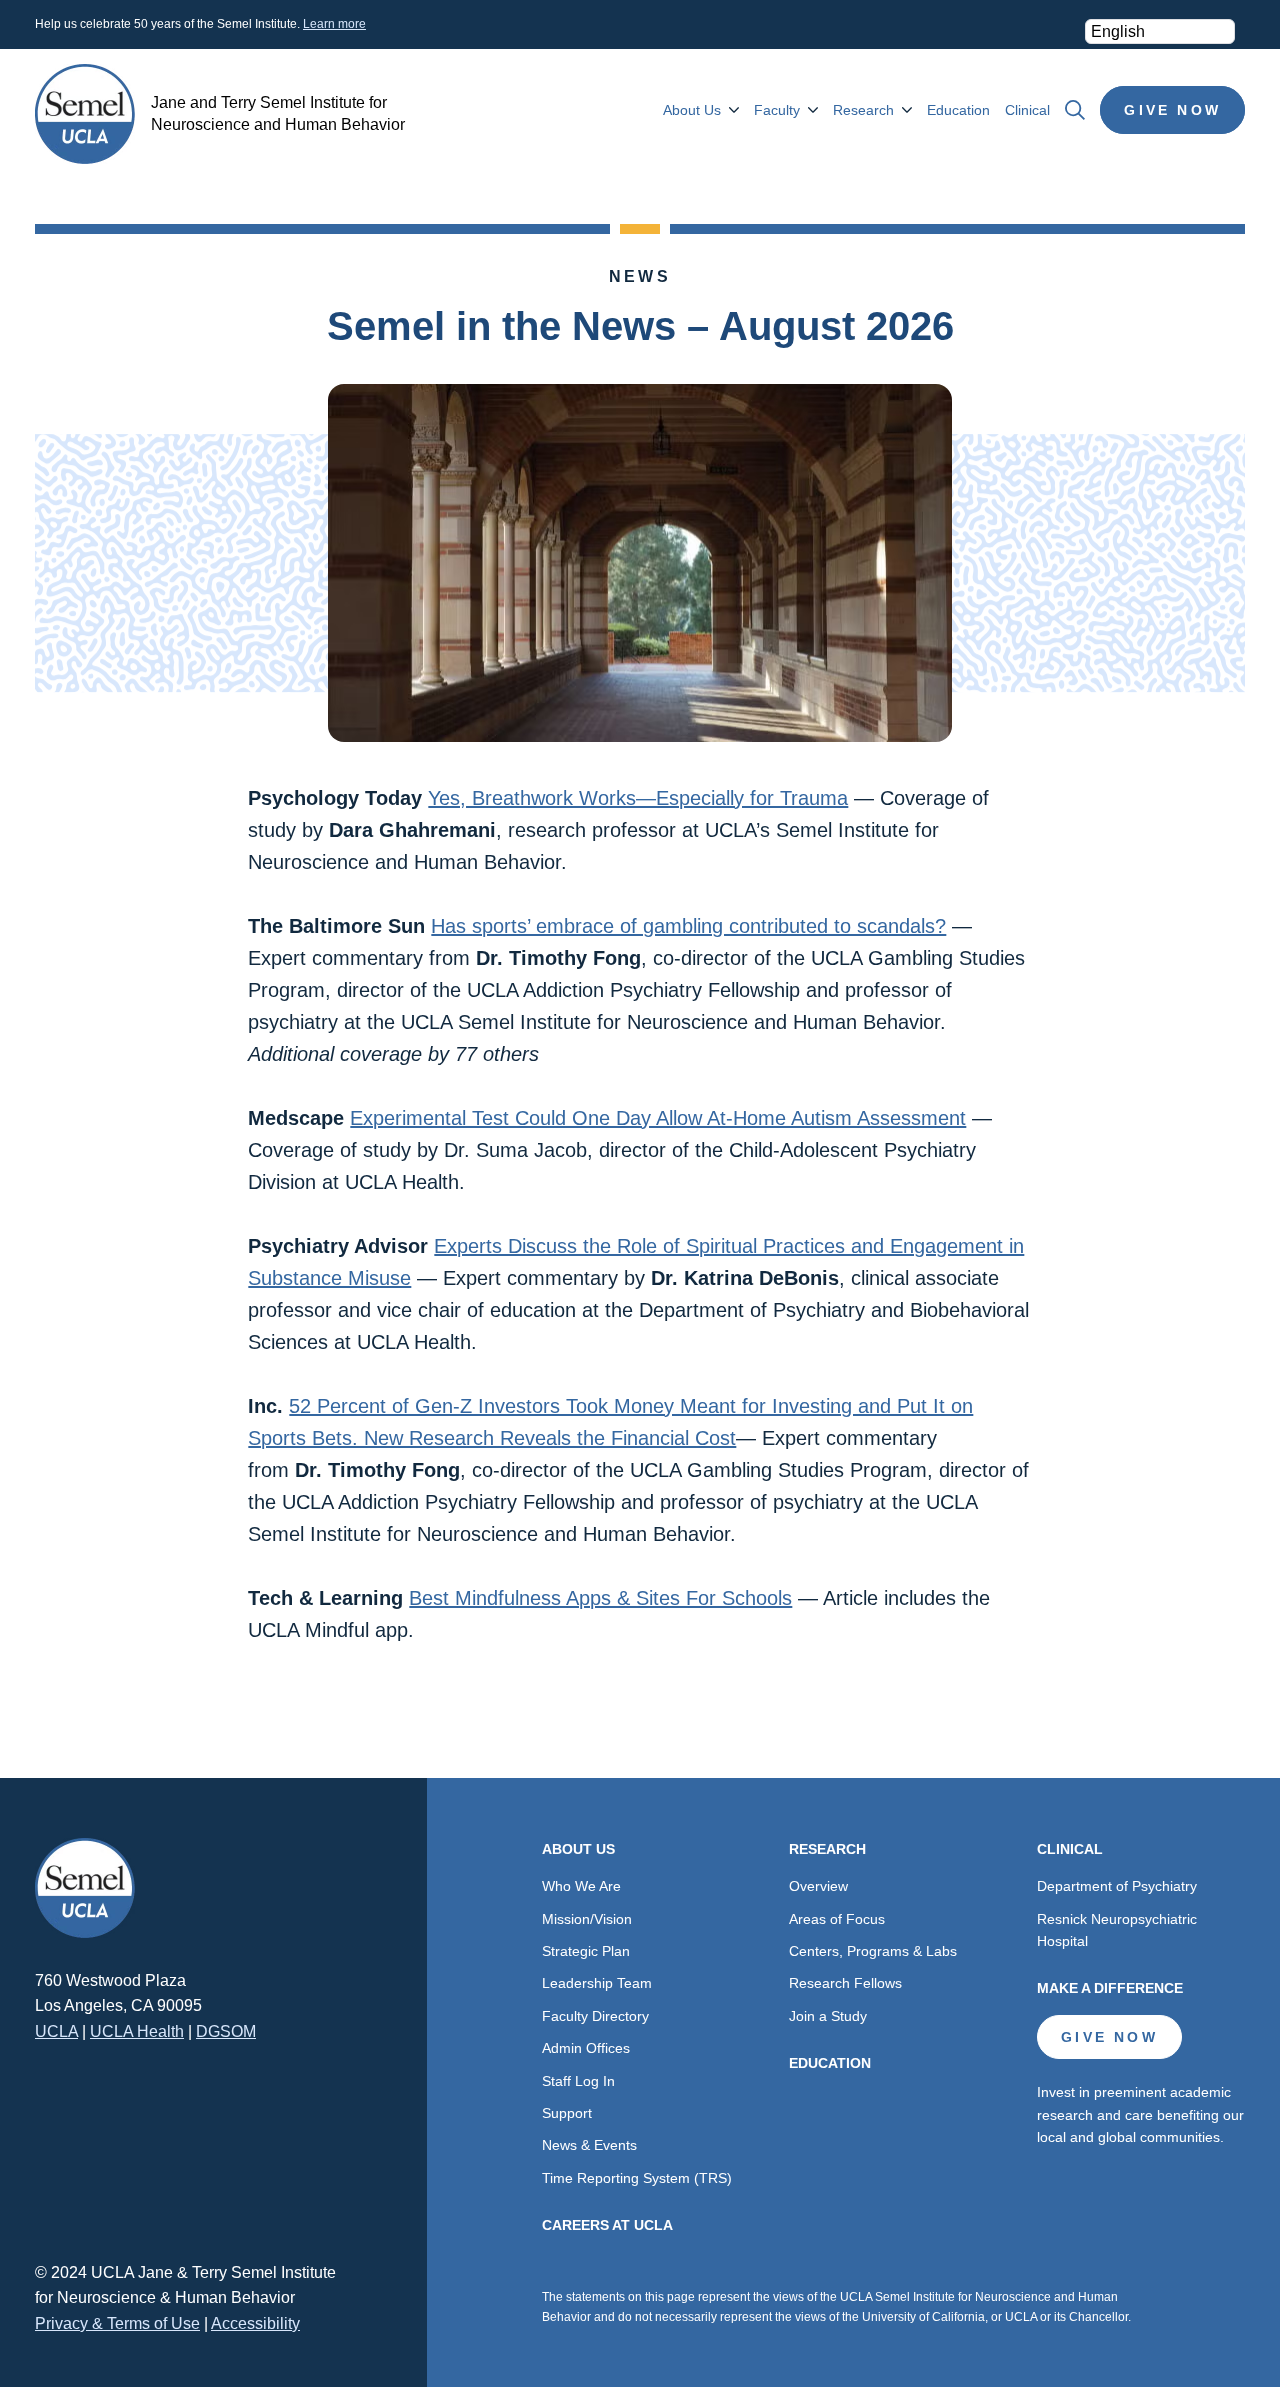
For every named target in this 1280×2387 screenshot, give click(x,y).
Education (958, 110)
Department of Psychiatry (1117, 1886)
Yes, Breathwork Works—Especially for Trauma (638, 798)
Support (567, 2113)
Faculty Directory (595, 2016)
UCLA (56, 2031)
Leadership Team (597, 1983)
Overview (818, 1886)
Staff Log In (578, 2081)
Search (1075, 110)
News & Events (589, 2145)
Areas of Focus (837, 1919)
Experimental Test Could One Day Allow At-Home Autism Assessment (658, 1118)
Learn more (334, 24)
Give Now (1172, 110)
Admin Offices (586, 2048)
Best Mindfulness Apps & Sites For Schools (600, 1598)
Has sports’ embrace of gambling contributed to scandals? (688, 926)
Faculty (777, 110)
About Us (692, 110)
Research (863, 110)
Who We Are (581, 1886)
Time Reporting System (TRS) (637, 2178)
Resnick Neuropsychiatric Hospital (1117, 1930)
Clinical (1027, 110)
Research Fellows (845, 1983)
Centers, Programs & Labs (873, 1951)
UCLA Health (137, 2031)
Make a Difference (1110, 1988)
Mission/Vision (587, 1919)
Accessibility (255, 2323)
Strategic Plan (586, 1951)
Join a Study (828, 2016)
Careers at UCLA (607, 2225)
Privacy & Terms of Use (117, 2323)
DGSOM (226, 2031)
